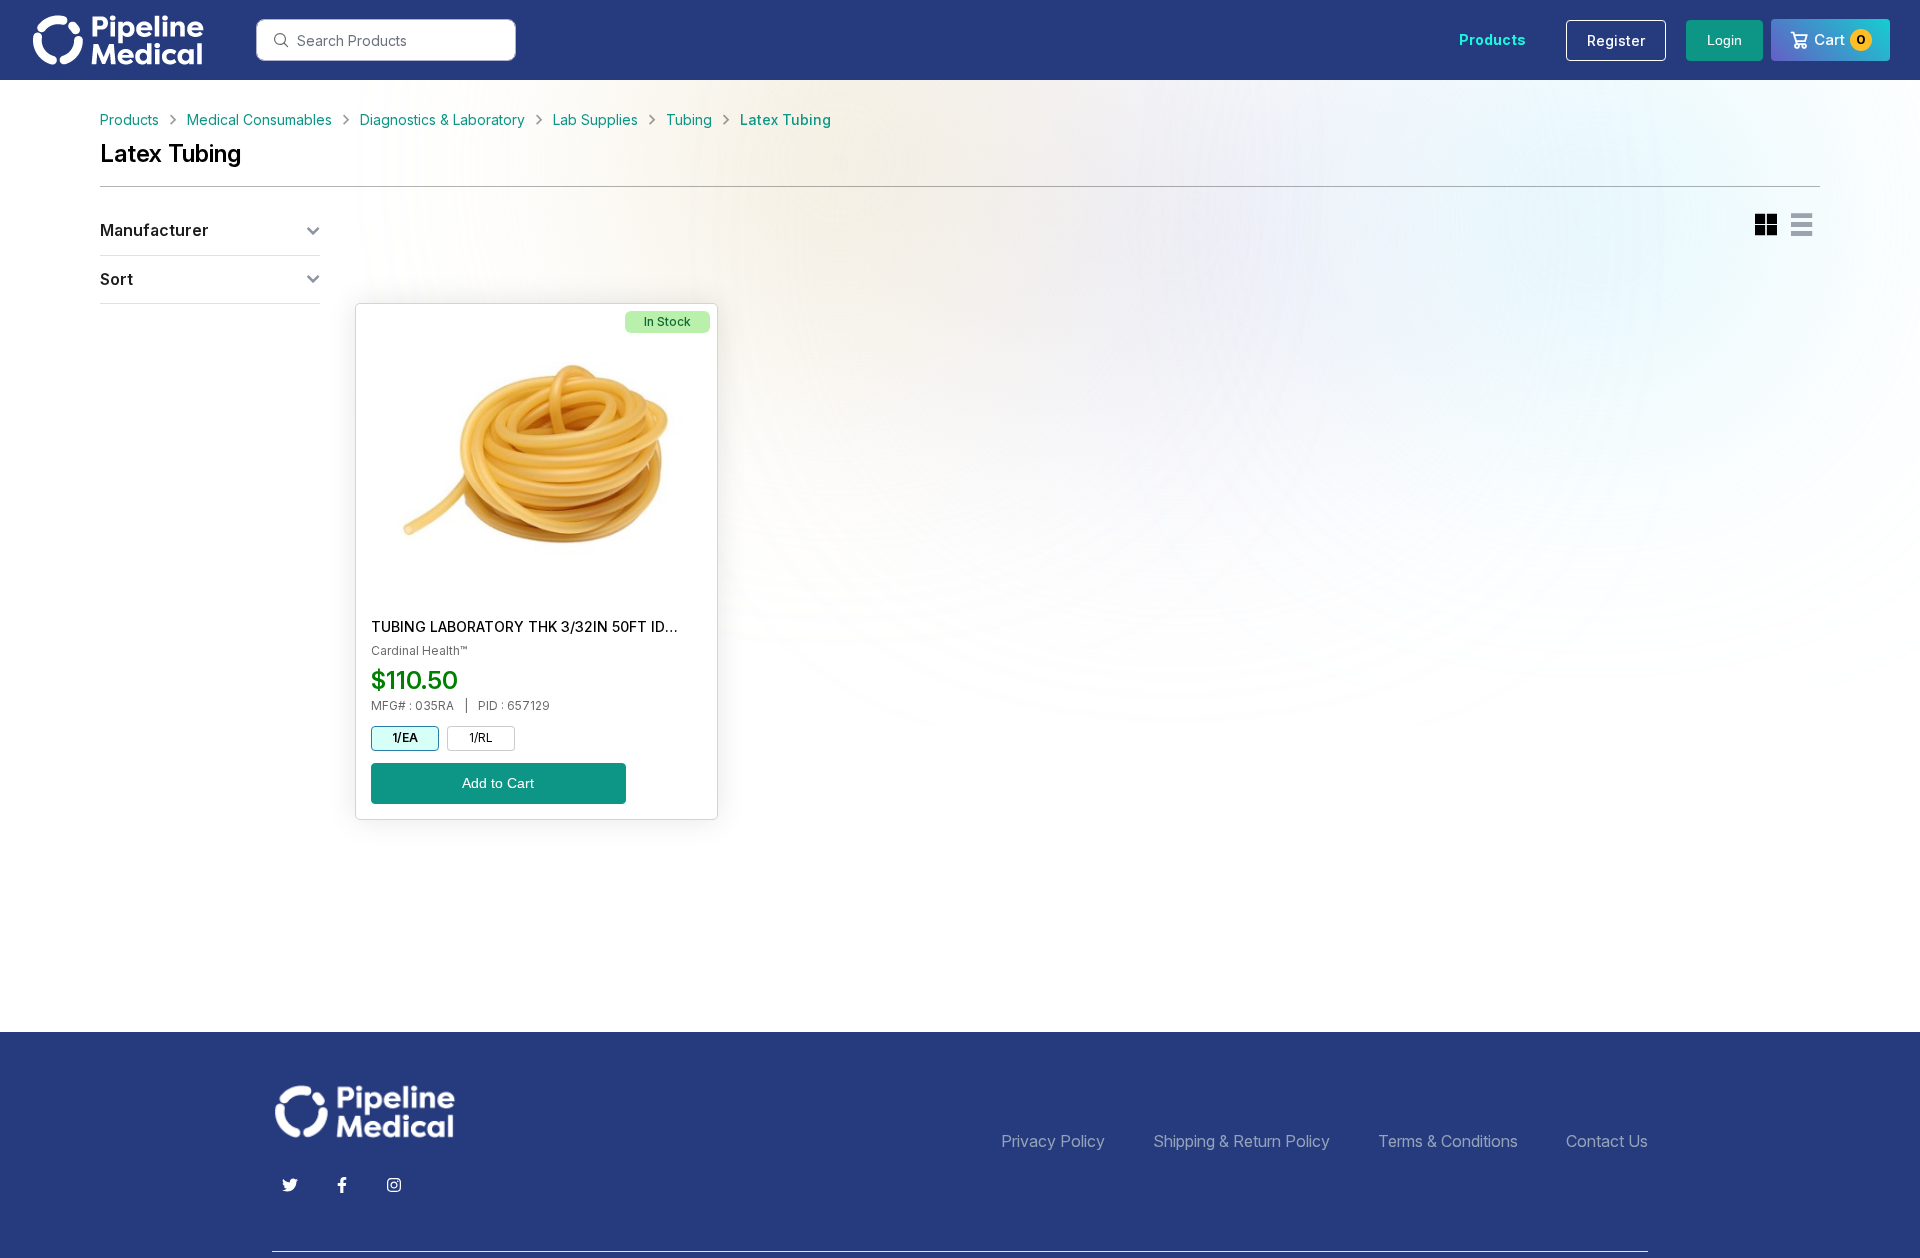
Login (1724, 40)
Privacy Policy (1053, 1141)
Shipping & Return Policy (1241, 1141)
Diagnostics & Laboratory (442, 119)
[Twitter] (290, 1185)
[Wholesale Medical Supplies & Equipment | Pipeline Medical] (372, 1111)
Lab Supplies (595, 119)
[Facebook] (342, 1185)
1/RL (481, 737)
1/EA (405, 737)
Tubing (689, 119)
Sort (116, 279)
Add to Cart (498, 783)
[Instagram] (394, 1185)
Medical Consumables (259, 119)
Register (1616, 40)
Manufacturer (154, 230)
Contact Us (1607, 1141)
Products (1492, 39)
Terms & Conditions (1448, 1141)
